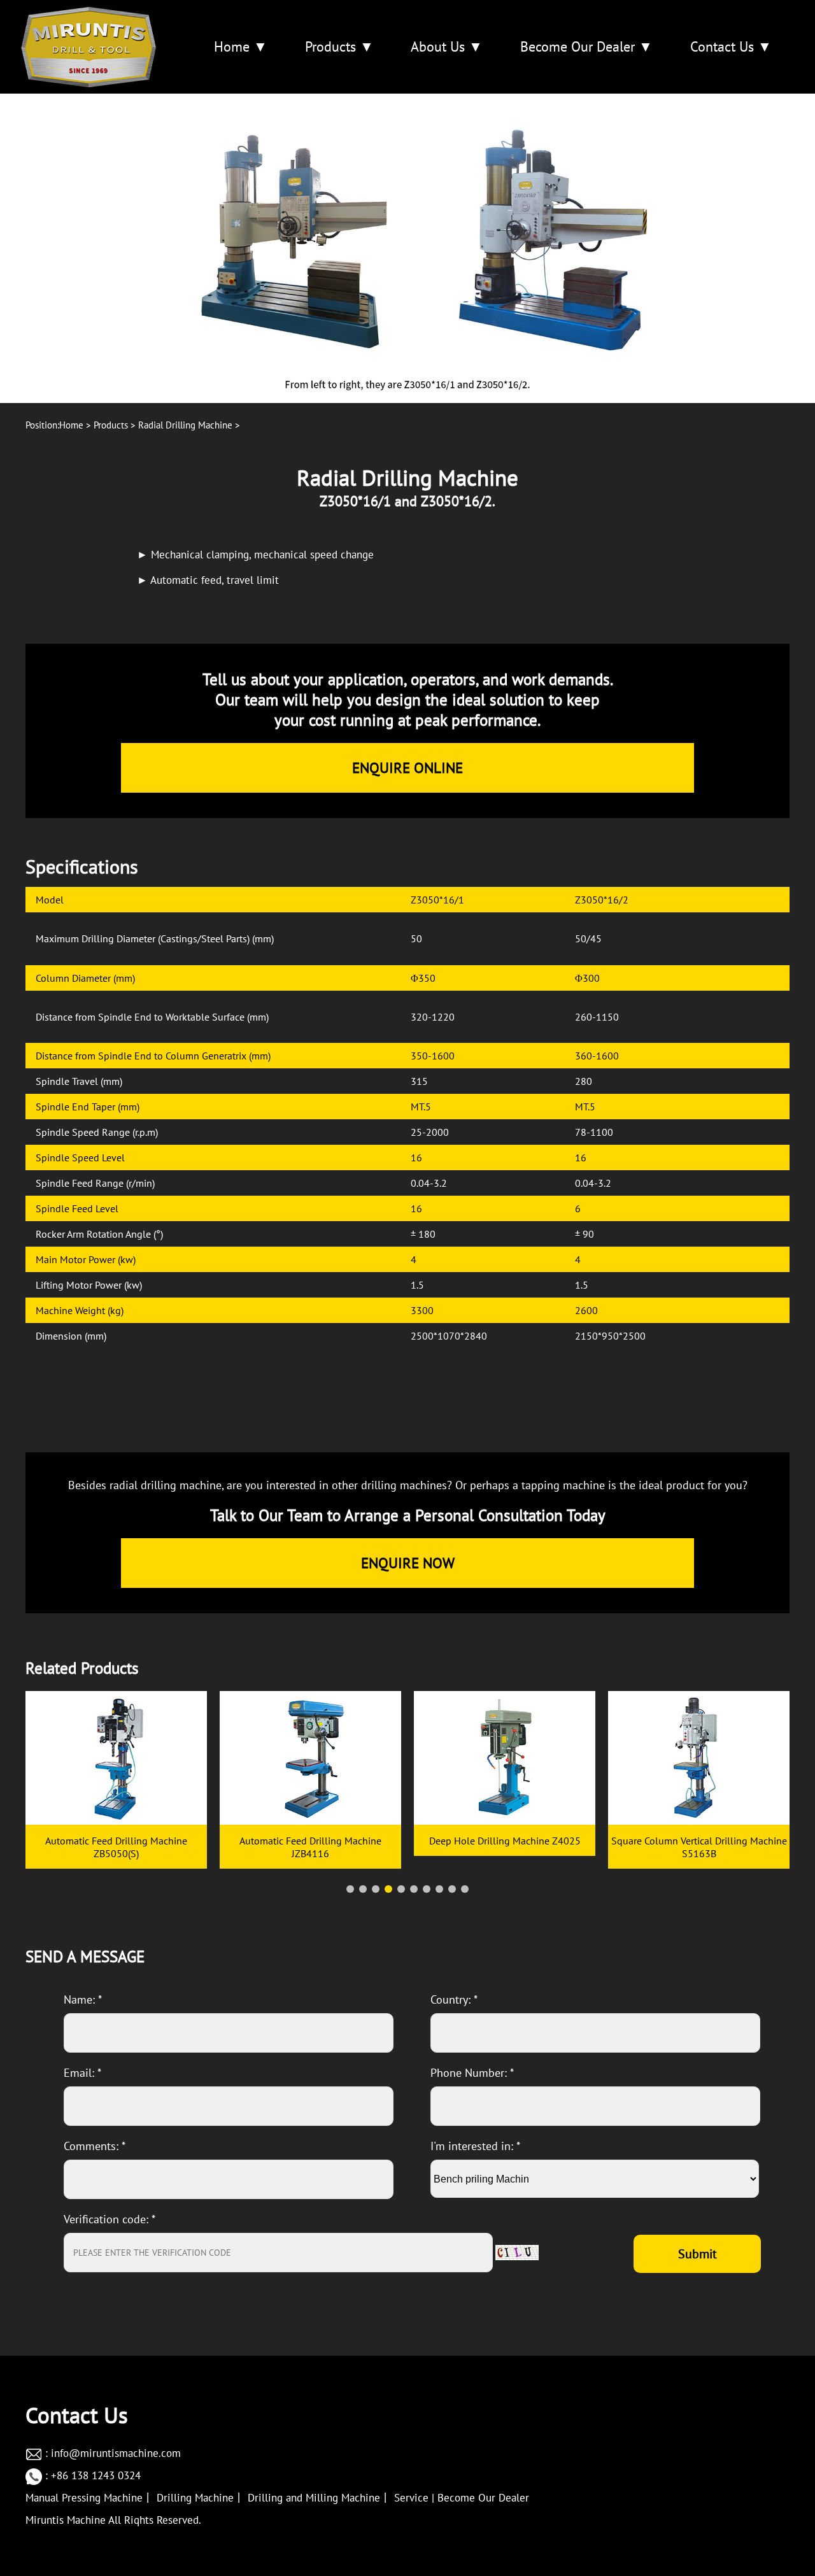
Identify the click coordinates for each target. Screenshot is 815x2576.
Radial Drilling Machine (185, 425)
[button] (350, 1889)
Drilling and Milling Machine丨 (319, 2498)
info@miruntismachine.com (116, 2453)
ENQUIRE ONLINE (407, 768)
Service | (414, 2498)
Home (71, 425)
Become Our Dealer (483, 2498)
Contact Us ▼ (731, 46)
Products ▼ (339, 46)
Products (111, 425)
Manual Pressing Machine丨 (89, 2498)
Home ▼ (241, 46)
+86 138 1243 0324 (96, 2475)
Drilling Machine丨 (201, 2498)
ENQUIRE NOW (408, 1563)
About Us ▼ (447, 46)
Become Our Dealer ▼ (586, 46)
